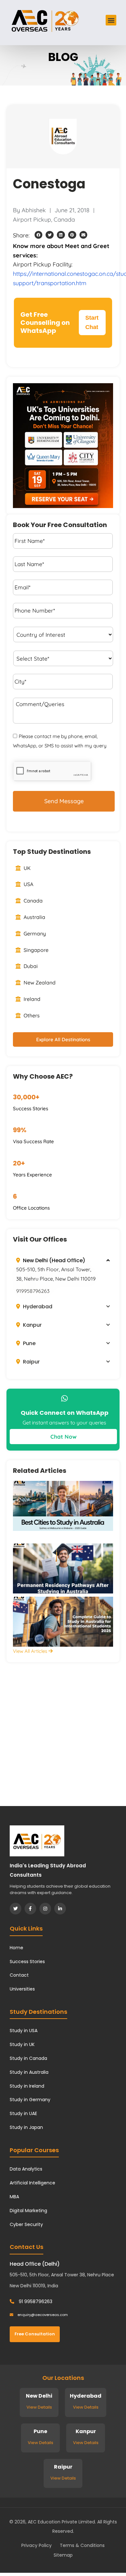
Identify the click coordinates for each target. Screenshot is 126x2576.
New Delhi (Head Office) (53, 1260)
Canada (64, 220)
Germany (34, 934)
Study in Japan (26, 2127)
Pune (29, 1343)
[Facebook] (30, 1909)
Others (31, 1015)
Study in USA (24, 2031)
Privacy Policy (37, 2545)
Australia (34, 917)
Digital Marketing (28, 2211)
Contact (19, 1975)
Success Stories (27, 1962)
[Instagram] (45, 1909)
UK (26, 868)
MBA (14, 2197)
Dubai (30, 966)
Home (16, 1948)
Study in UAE (23, 2113)
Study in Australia (29, 2072)
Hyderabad (37, 1307)
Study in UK (22, 2044)
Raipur (31, 1362)
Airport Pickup (32, 220)
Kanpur (32, 1325)
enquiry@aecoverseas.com (42, 2315)
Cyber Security (26, 2224)
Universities (22, 1989)
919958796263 (33, 1291)
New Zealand (39, 983)
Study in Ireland (27, 2086)
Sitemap (63, 2555)
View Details (39, 2407)
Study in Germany (30, 2100)
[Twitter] (16, 1909)
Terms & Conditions (82, 2545)
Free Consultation (35, 2334)
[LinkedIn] (60, 1909)
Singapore (35, 950)
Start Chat (92, 322)
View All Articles (31, 1651)
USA (28, 884)
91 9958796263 (35, 2301)
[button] (111, 20)
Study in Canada (28, 2058)
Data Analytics (26, 2169)
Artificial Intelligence (32, 2183)
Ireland (31, 999)
